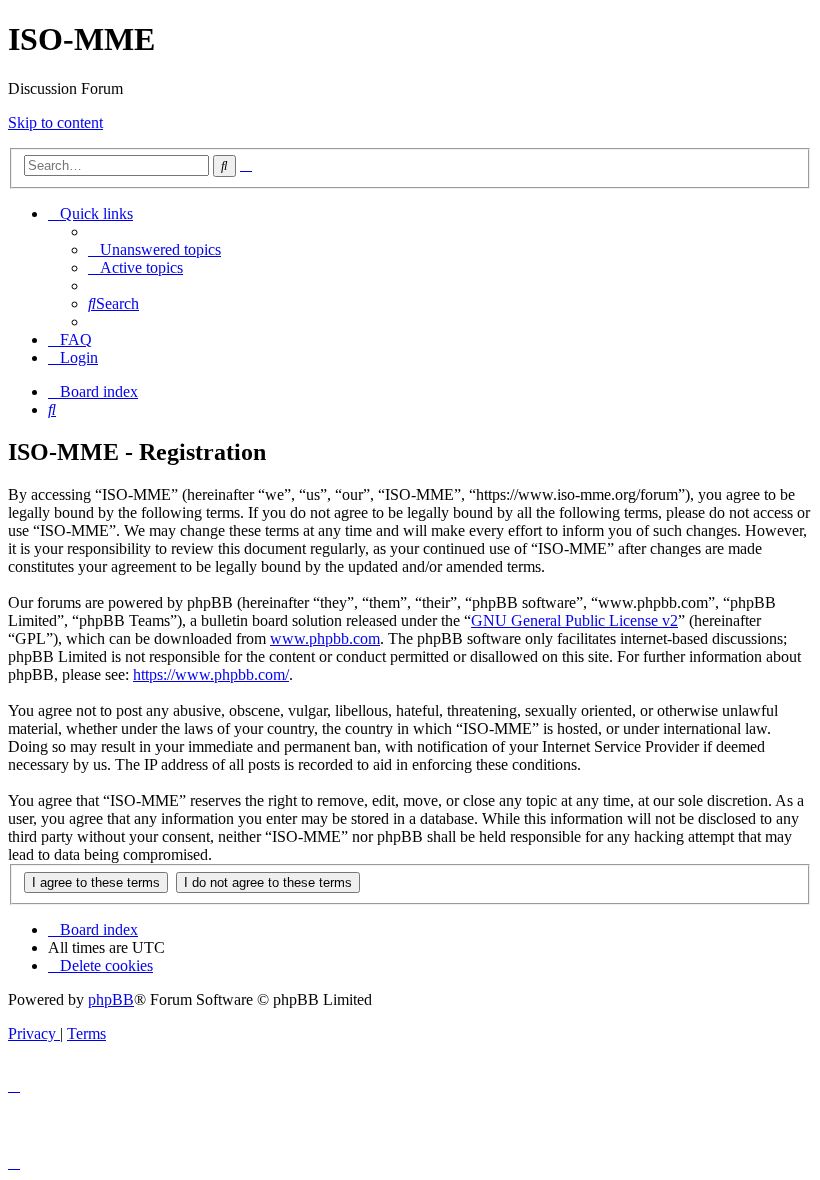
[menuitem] (154, 249)
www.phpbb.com (325, 638)
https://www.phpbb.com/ (211, 674)
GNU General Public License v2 (574, 620)
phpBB (111, 999)
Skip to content (55, 122)
